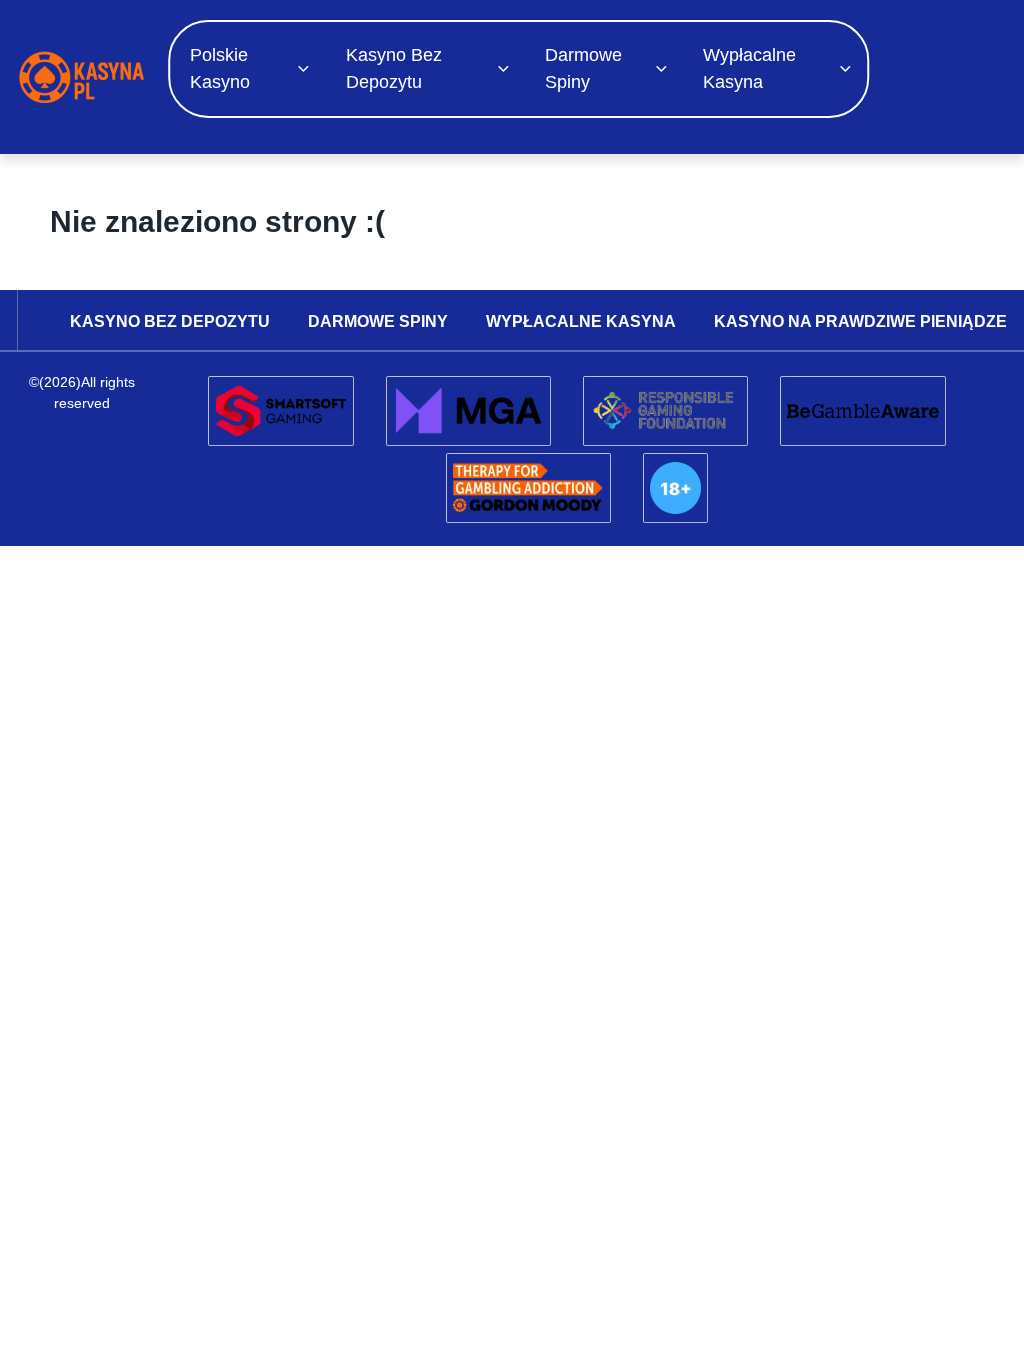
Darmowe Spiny (583, 68)
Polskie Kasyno (220, 68)
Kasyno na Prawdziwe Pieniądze (860, 321)
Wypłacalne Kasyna (749, 68)
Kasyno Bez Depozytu (394, 68)
